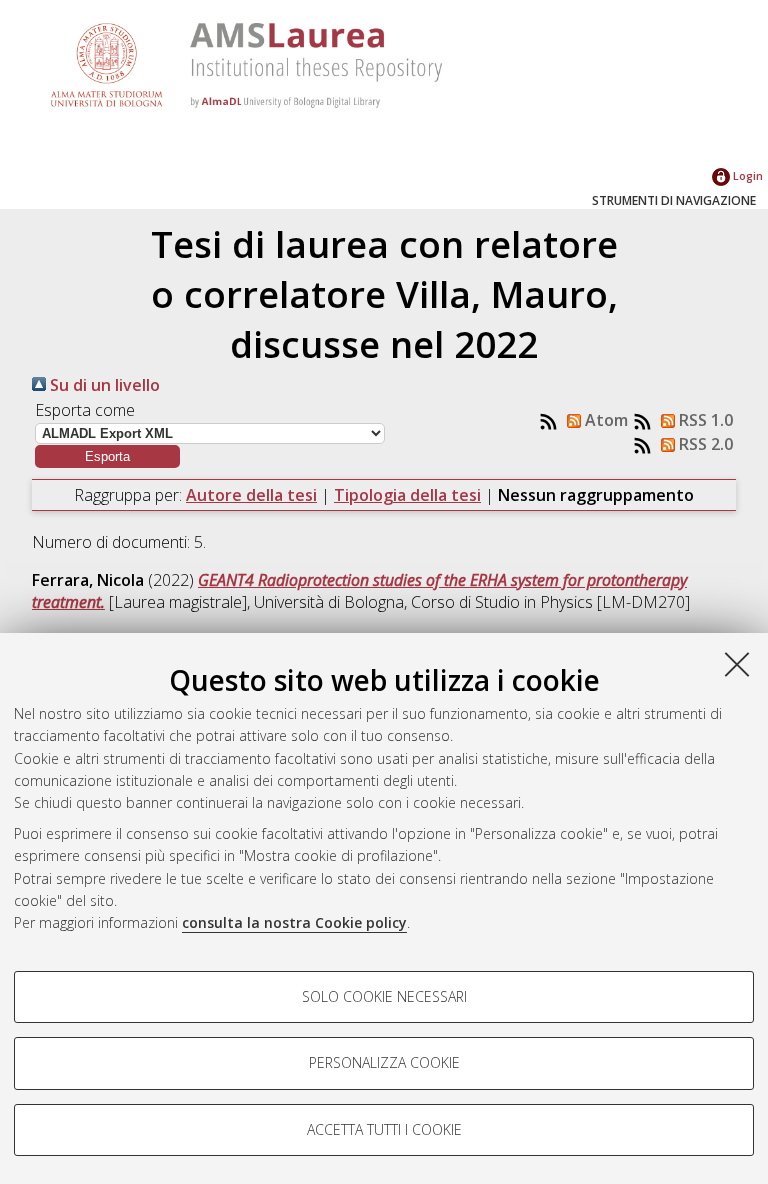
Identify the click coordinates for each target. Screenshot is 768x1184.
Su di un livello (103, 385)
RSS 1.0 (704, 420)
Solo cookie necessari (384, 996)
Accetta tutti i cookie (384, 1129)
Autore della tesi (251, 495)
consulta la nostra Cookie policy (294, 922)
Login (746, 175)
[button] (107, 456)
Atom (604, 420)
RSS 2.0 (704, 444)
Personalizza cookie (384, 1062)
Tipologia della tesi (407, 495)
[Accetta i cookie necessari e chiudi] (737, 664)
